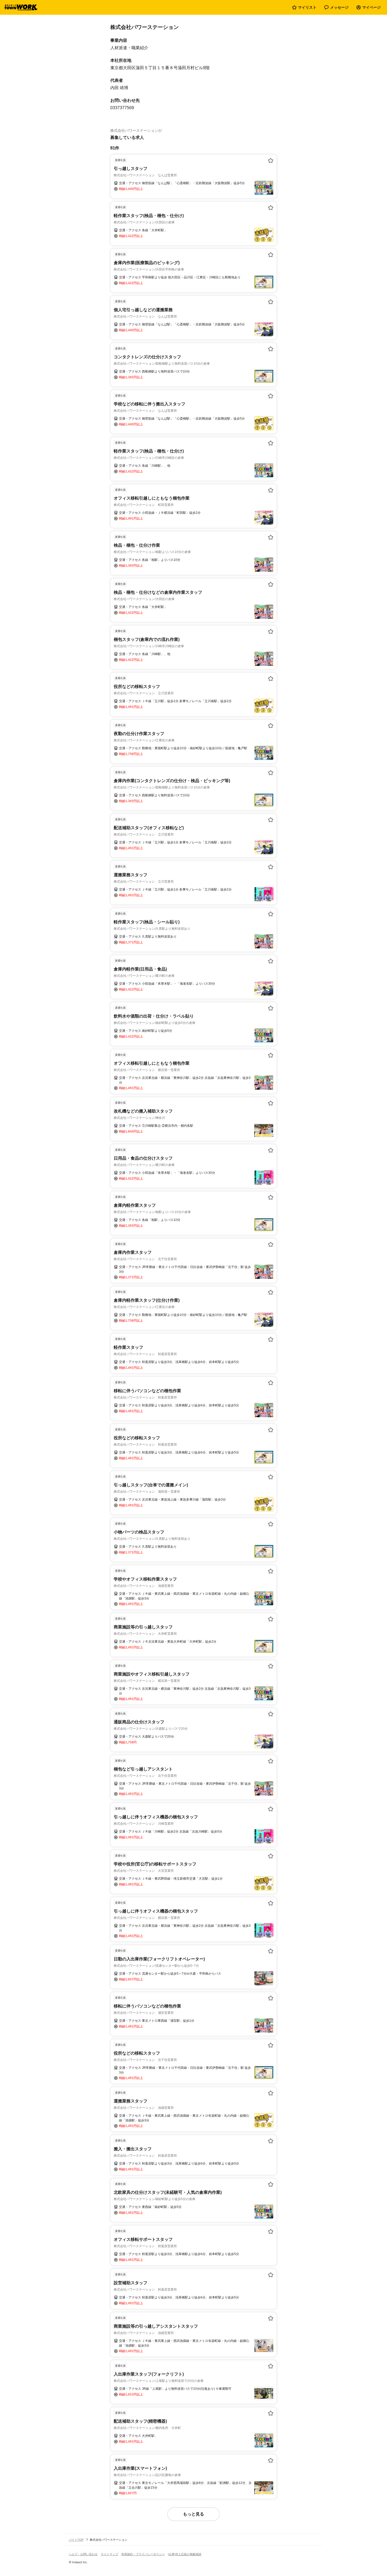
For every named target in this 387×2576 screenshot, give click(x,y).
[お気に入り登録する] (271, 160)
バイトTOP (76, 2540)
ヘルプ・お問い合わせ (83, 2554)
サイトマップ (110, 2554)
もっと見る (193, 2514)
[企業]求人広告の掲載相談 (185, 2554)
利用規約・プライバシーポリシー (143, 2554)
